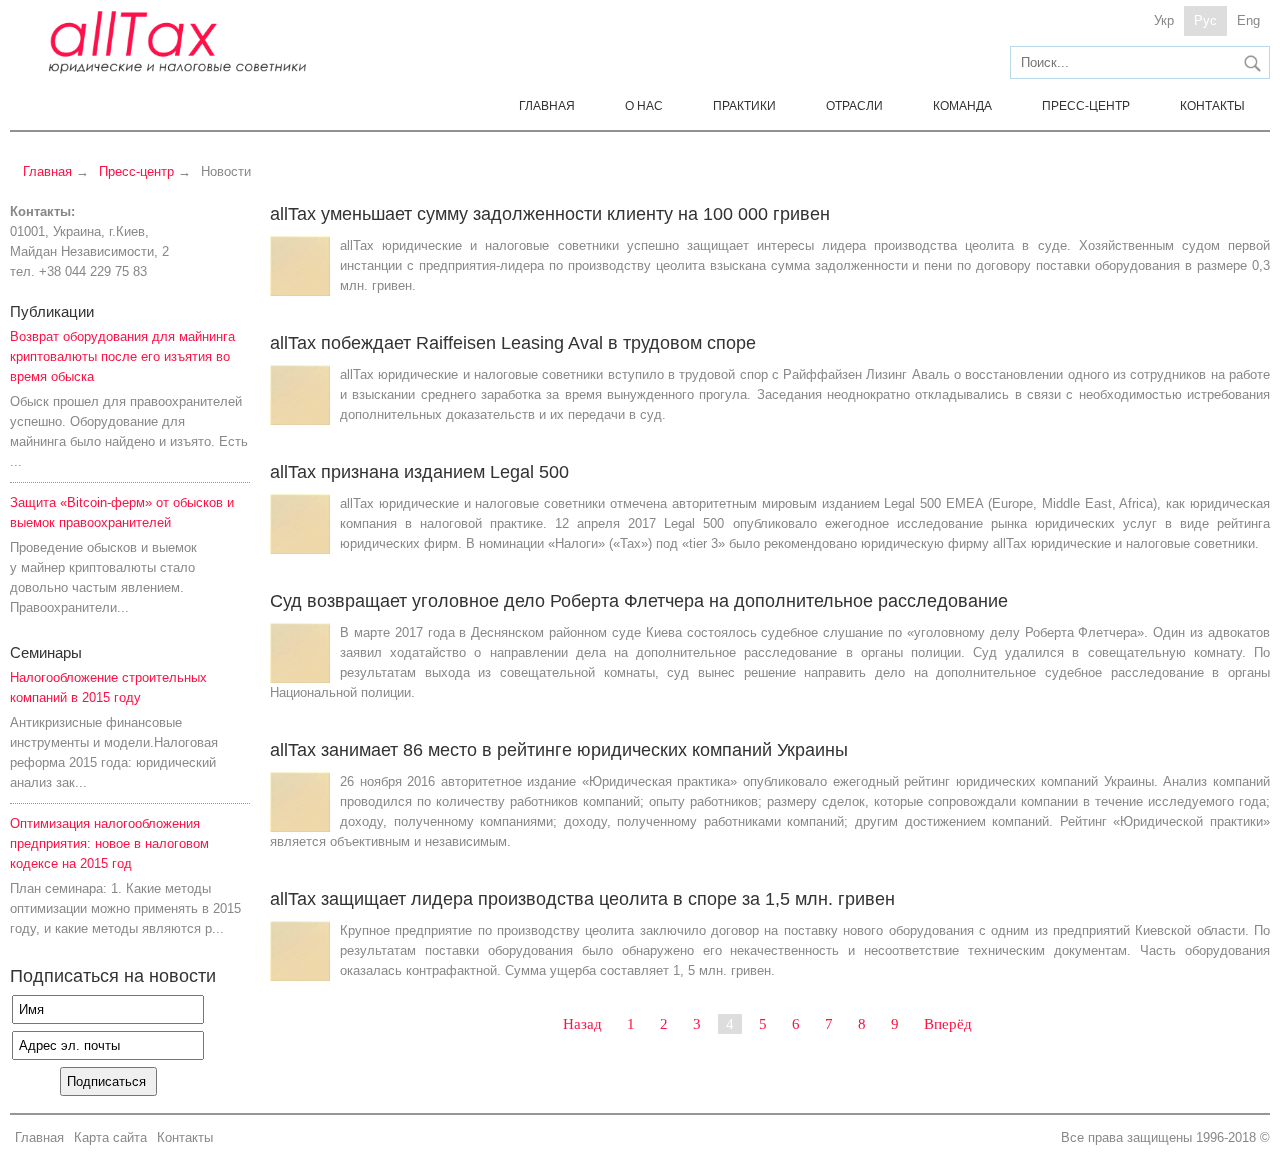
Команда (962, 106)
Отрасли (854, 106)
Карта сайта (110, 1137)
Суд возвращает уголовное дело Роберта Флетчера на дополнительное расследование (639, 601)
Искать (1252, 63)
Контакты (1212, 106)
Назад (582, 1024)
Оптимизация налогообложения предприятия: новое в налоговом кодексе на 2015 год (109, 843)
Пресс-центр (1086, 106)
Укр (1164, 20)
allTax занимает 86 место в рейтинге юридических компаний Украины (559, 750)
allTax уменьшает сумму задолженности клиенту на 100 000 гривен (550, 214)
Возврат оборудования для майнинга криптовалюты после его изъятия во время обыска (122, 356)
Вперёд (948, 1024)
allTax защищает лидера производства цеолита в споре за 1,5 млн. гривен (582, 899)
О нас (644, 106)
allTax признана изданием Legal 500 (419, 472)
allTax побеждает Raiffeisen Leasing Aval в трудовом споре (513, 343)
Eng (1248, 20)
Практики (744, 106)
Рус (1205, 20)
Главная (547, 106)
